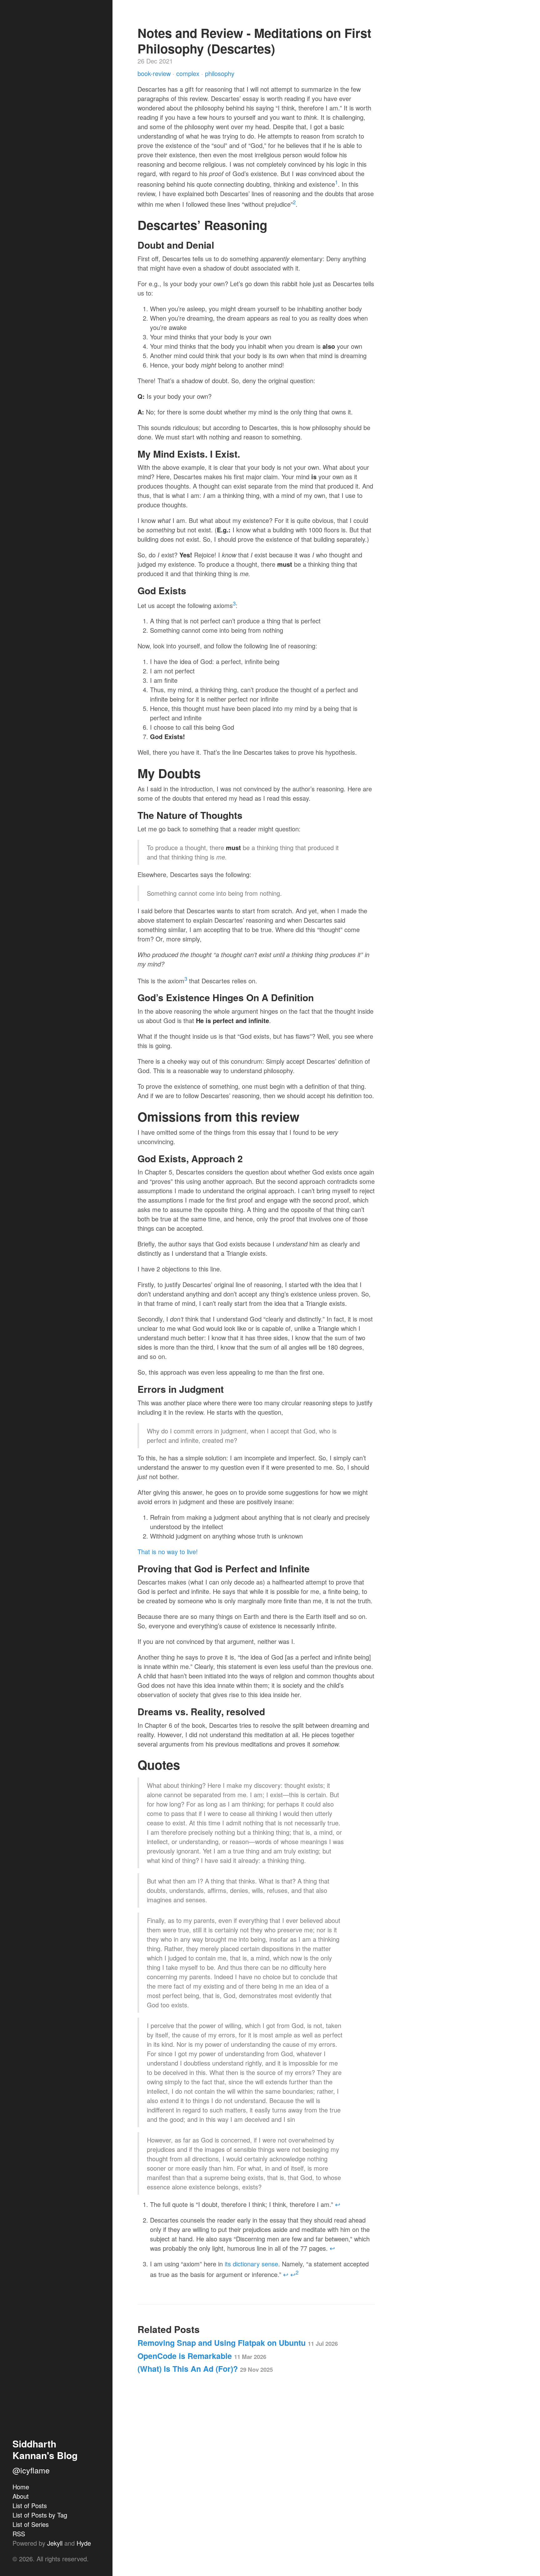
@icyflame (31, 2470)
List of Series (31, 2524)
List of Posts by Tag (40, 2515)
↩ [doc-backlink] (338, 2204)
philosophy (220, 73)
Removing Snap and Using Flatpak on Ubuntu (238, 2343)
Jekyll (55, 2543)
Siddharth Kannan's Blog (45, 2449)
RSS (19, 2534)
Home (21, 2487)
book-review (155, 73)
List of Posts (30, 2505)
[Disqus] (256, 2471)
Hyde (84, 2543)
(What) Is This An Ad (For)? (205, 2369)
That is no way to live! (168, 1552)
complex (189, 73)
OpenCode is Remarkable (202, 2356)
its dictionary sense (251, 2264)
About (21, 2496)
